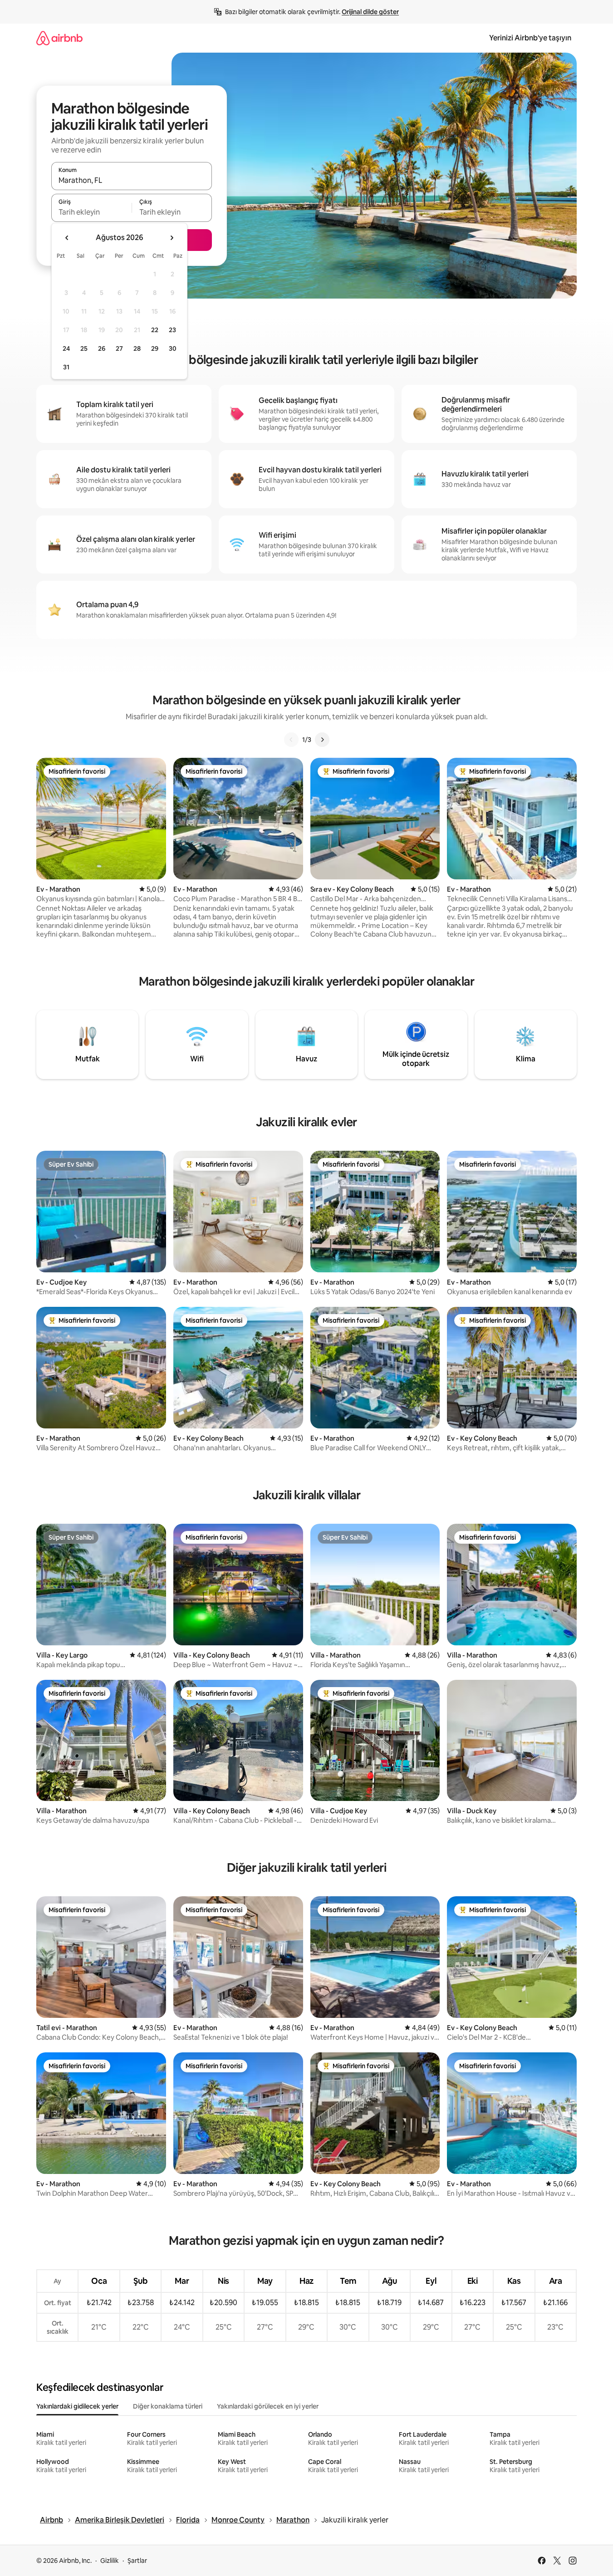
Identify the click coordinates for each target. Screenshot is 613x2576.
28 (137, 348)
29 (155, 348)
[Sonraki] (322, 740)
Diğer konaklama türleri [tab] (168, 2406)
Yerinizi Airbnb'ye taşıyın (530, 38)
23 (172, 330)
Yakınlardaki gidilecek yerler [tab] (77, 2406)
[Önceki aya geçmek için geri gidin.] (67, 238)
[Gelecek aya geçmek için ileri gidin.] (172, 238)
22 (155, 330)
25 (84, 348)
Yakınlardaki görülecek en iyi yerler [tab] (268, 2406)
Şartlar (137, 2561)
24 (66, 348)
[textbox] (91, 212)
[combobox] (132, 180)
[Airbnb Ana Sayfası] (59, 38)
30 (173, 348)
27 (119, 348)
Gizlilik (110, 2561)
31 (66, 367)
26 (102, 348)
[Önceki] (291, 740)
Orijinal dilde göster (370, 12)
